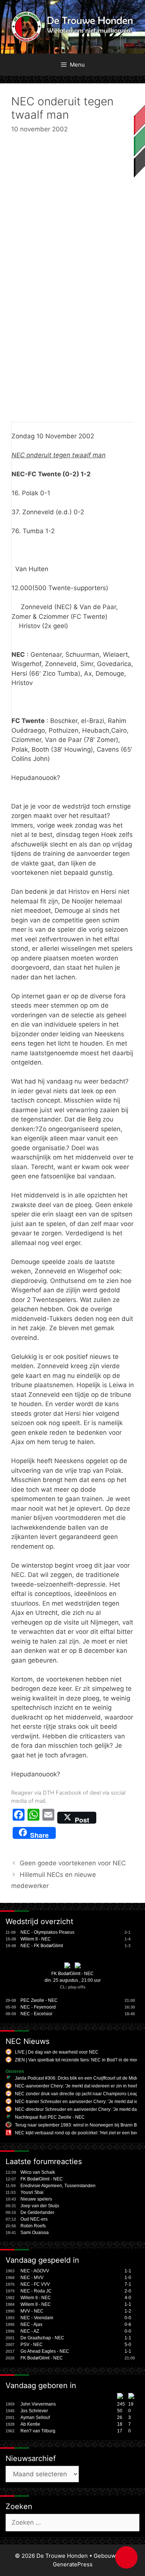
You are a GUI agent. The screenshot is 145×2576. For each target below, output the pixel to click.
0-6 (128, 2324)
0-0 (128, 2318)
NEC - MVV (32, 2278)
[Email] (48, 1818)
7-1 (128, 2284)
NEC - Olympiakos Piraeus (47, 1932)
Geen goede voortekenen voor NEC (73, 1863)
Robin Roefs (33, 2226)
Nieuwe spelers (36, 2199)
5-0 (128, 2345)
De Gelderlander (37, 2212)
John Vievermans (38, 2404)
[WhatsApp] (33, 1818)
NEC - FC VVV (35, 2284)
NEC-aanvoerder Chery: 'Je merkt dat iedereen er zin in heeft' (77, 2086)
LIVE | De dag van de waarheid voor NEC (57, 2052)
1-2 (128, 2311)
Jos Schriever (34, 2411)
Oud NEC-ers (34, 2219)
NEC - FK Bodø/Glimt (42, 1946)
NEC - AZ (30, 2331)
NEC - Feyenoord (38, 2007)
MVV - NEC (32, 2311)
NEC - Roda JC (36, 2291)
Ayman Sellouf (35, 2417)
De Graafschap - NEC (42, 2338)
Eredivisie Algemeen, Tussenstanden (58, 2186)
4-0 (128, 2298)
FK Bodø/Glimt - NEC (72, 1974)
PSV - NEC (32, 2345)
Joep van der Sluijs (40, 2206)
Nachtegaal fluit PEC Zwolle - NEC (50, 2117)
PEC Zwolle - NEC (39, 2000)
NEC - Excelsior (36, 2014)
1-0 (128, 2278)
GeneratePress (73, 2564)
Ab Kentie (30, 2424)
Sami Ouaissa (35, 2233)
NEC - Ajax (31, 2324)
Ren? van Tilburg (38, 2431)
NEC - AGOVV (35, 2271)
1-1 (128, 2271)
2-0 (128, 2291)
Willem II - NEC (36, 1939)
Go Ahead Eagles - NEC (45, 2351)
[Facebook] (19, 1818)
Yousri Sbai (32, 2192)
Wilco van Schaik (38, 2172)
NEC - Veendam (37, 2318)
